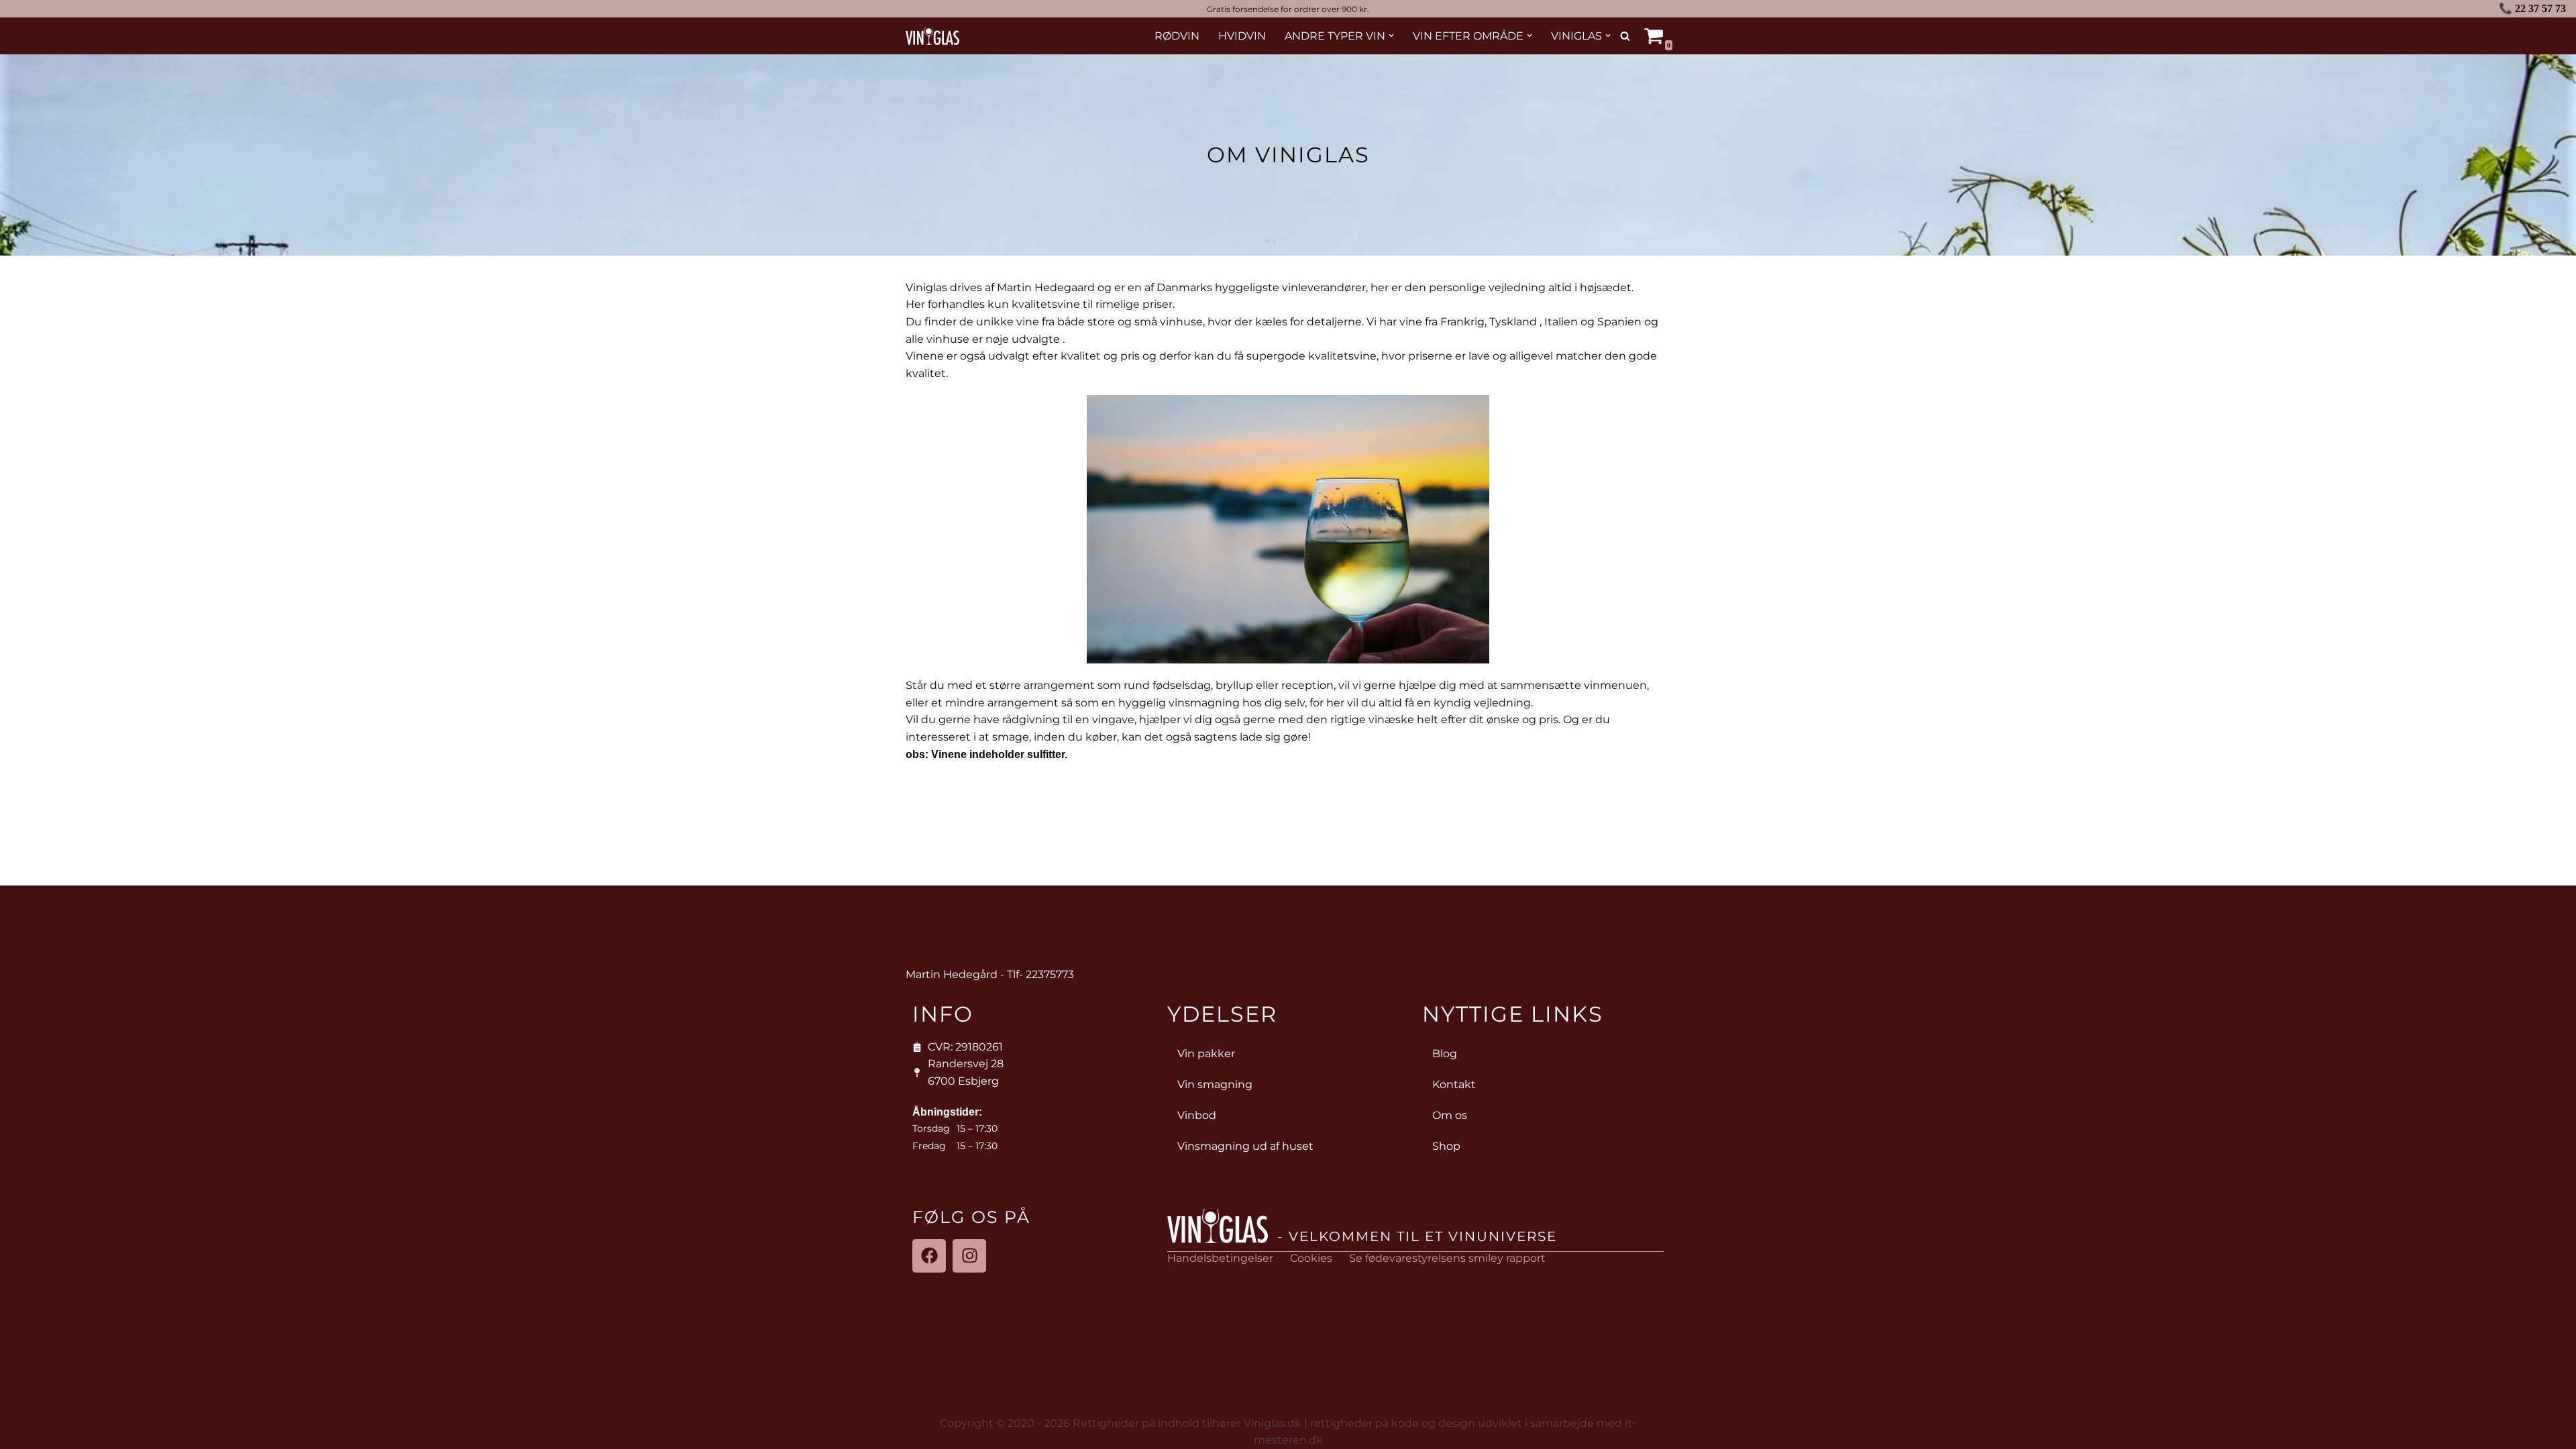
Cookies (1311, 1258)
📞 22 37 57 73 (2532, 8)
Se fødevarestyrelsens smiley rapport (1447, 1258)
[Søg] (1625, 36)
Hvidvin (1242, 36)
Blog (1445, 1054)
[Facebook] (929, 1256)
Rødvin (1177, 36)
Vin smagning (1215, 1084)
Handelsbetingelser (1220, 1258)
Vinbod (1197, 1115)
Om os (1450, 1115)
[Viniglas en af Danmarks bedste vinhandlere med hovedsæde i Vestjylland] (932, 36)
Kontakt (1454, 1084)
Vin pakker (1206, 1054)
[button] (1391, 36)
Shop (1446, 1146)
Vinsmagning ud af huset (1245, 1146)
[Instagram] (969, 1256)
